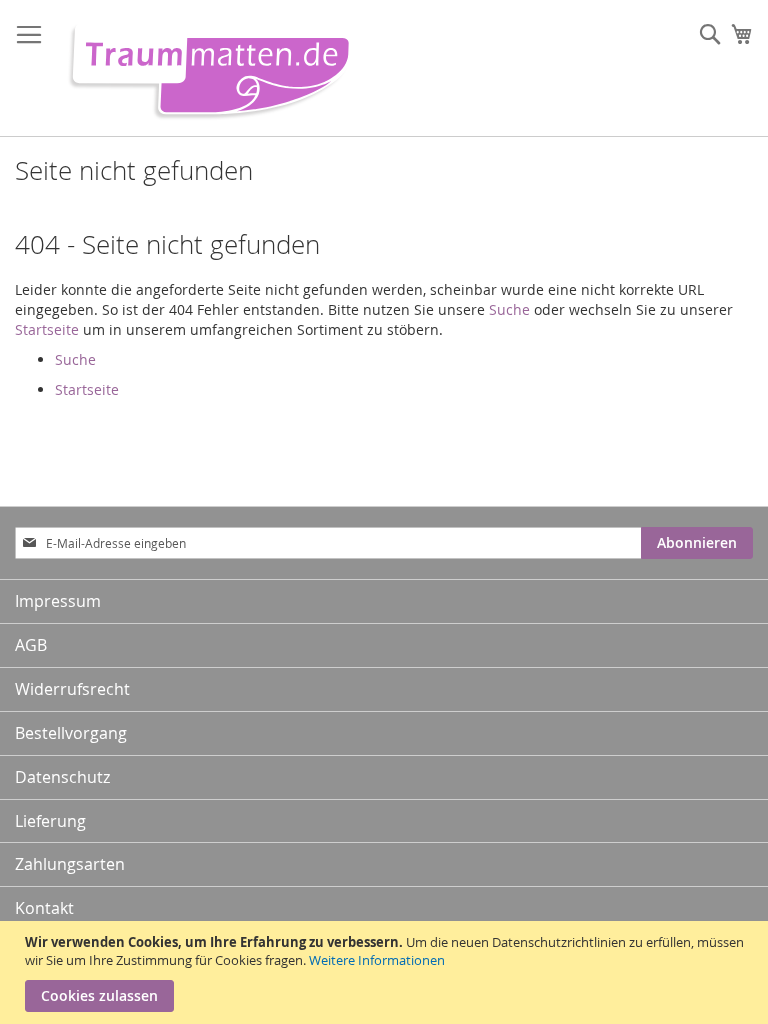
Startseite (47, 329)
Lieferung (50, 821)
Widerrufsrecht (72, 689)
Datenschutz (62, 777)
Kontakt (44, 908)
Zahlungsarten (70, 864)
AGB (31, 645)
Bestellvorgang (71, 733)
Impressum (58, 601)
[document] (386, 972)
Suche (509, 309)
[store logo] (203, 68)
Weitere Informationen (377, 960)
